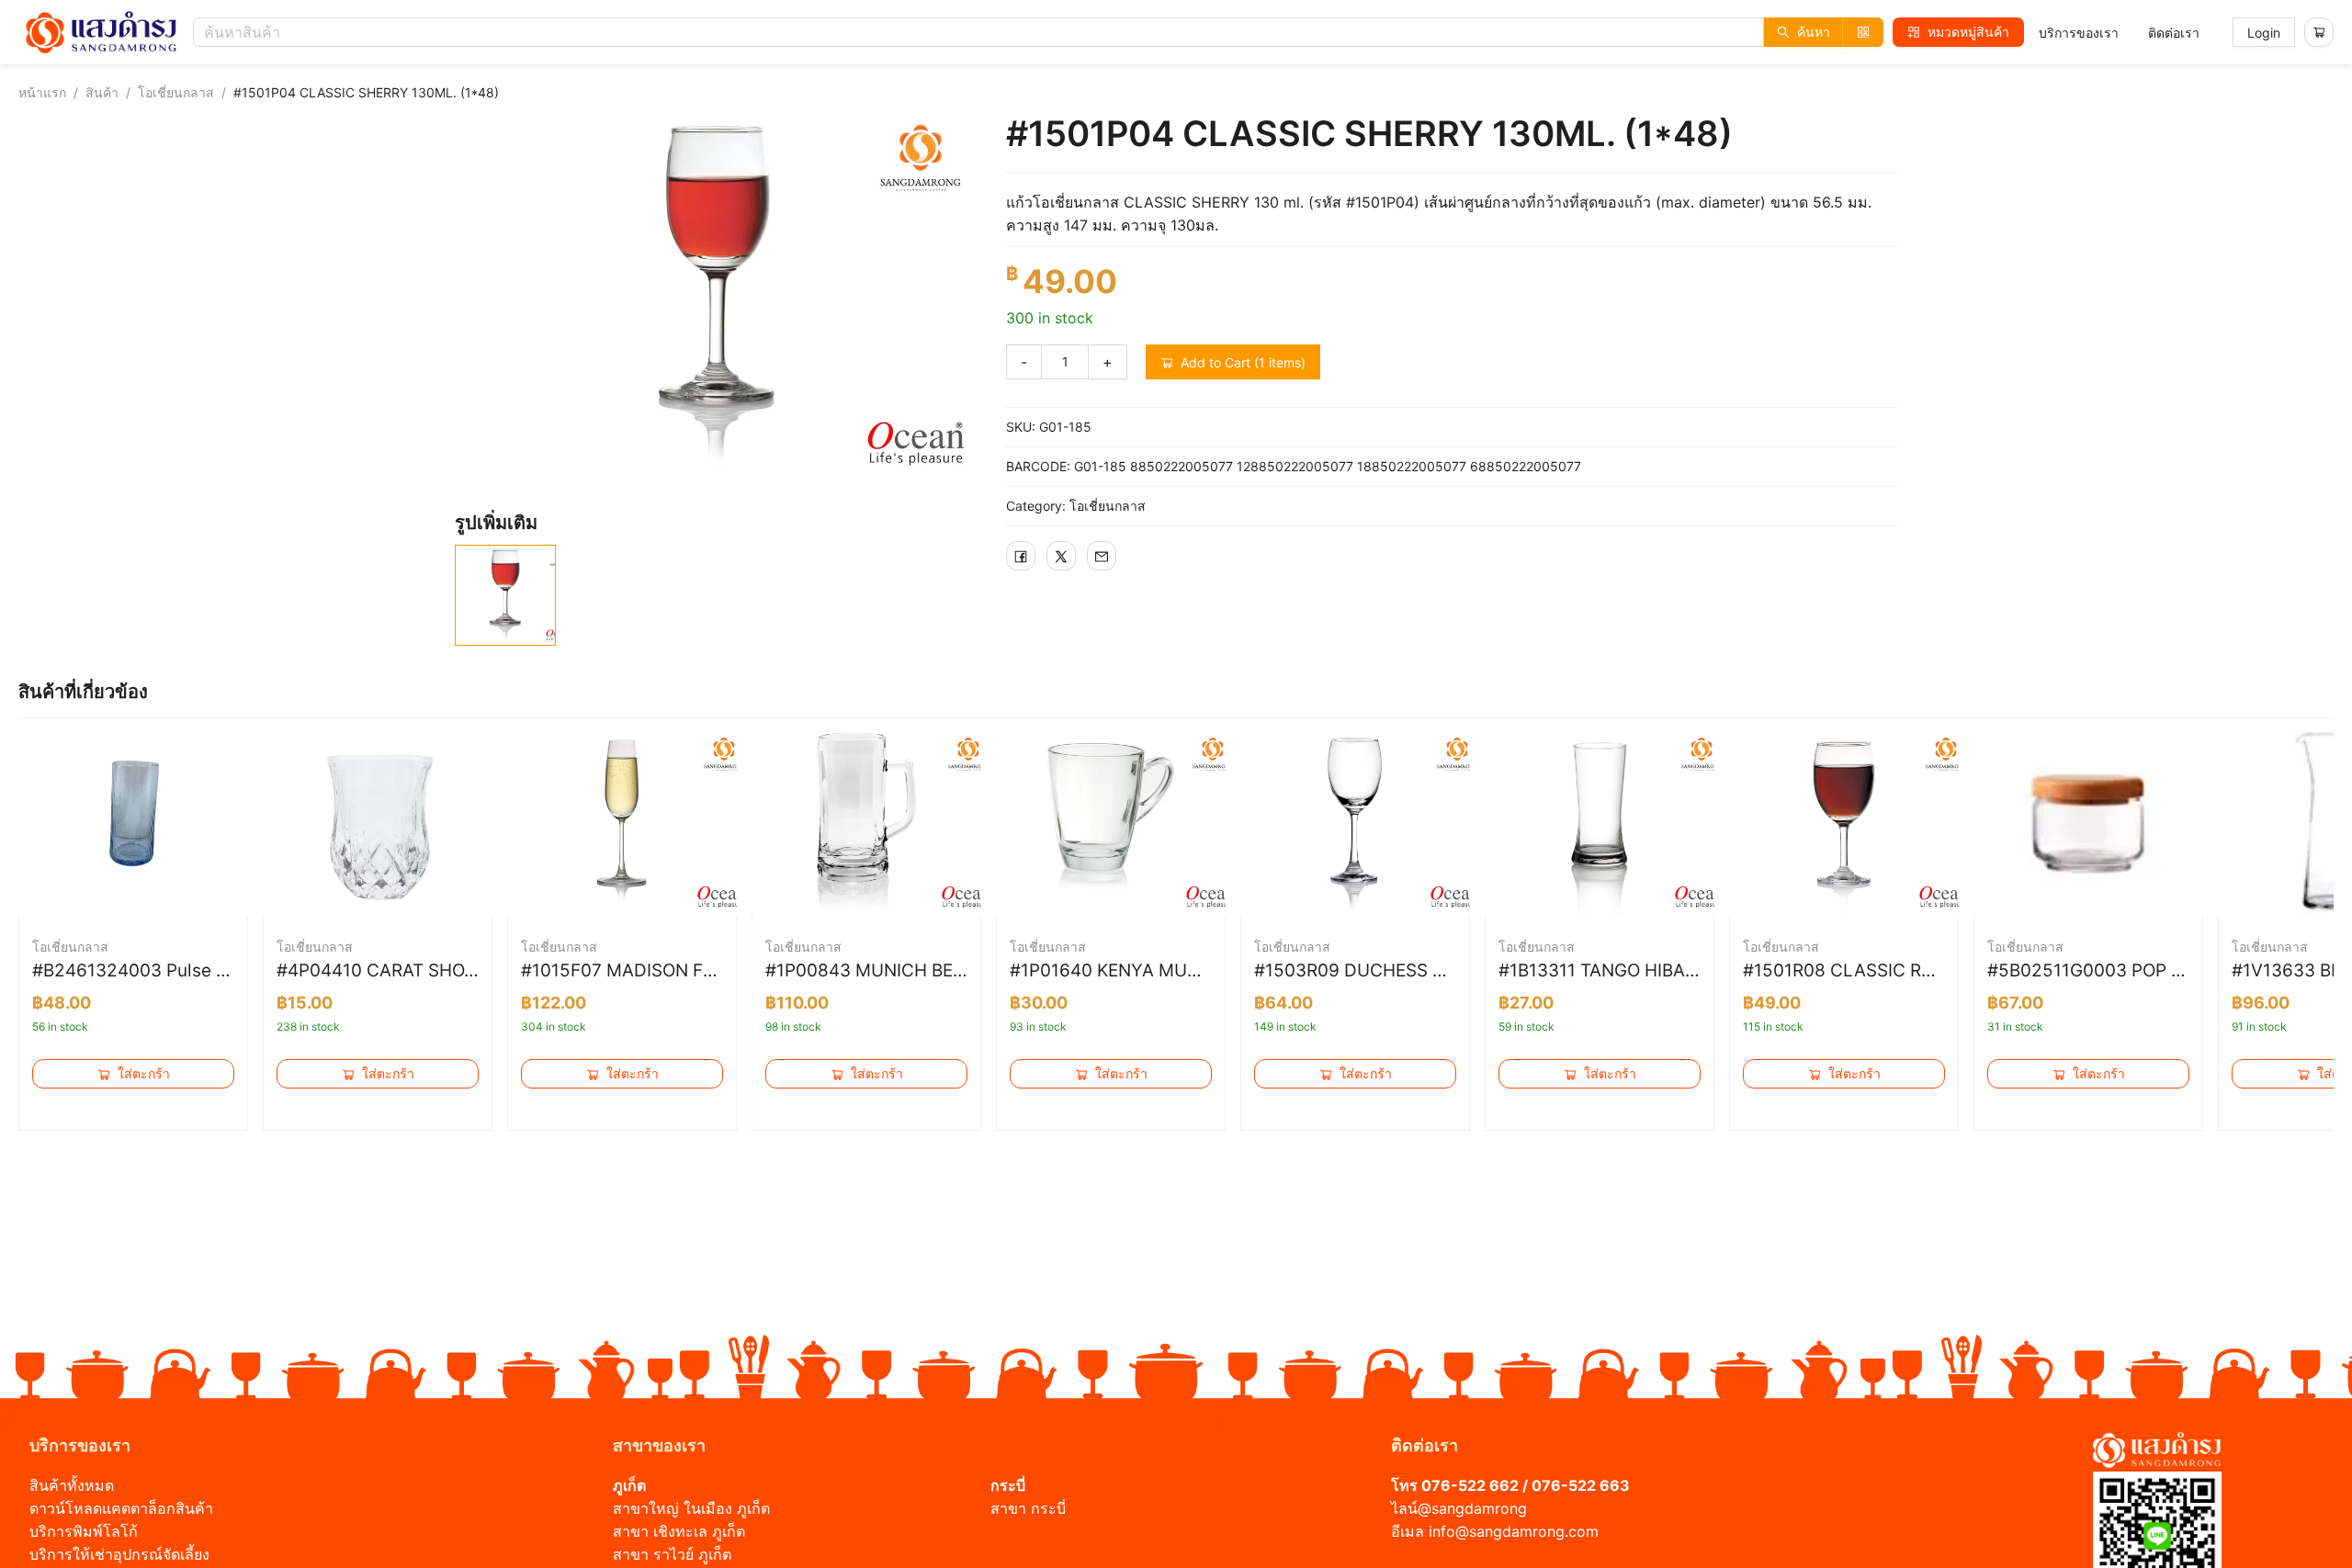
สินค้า (102, 92)
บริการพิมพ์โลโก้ (84, 1531)
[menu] (2119, 33)
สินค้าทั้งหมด (72, 1485)
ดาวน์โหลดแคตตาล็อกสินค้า (121, 1508)
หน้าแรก (42, 92)
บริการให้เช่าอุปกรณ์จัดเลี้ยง (119, 1554)
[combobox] (1043, 32)
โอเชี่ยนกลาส (176, 92)
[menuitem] (2079, 33)
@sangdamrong (1472, 1508)
